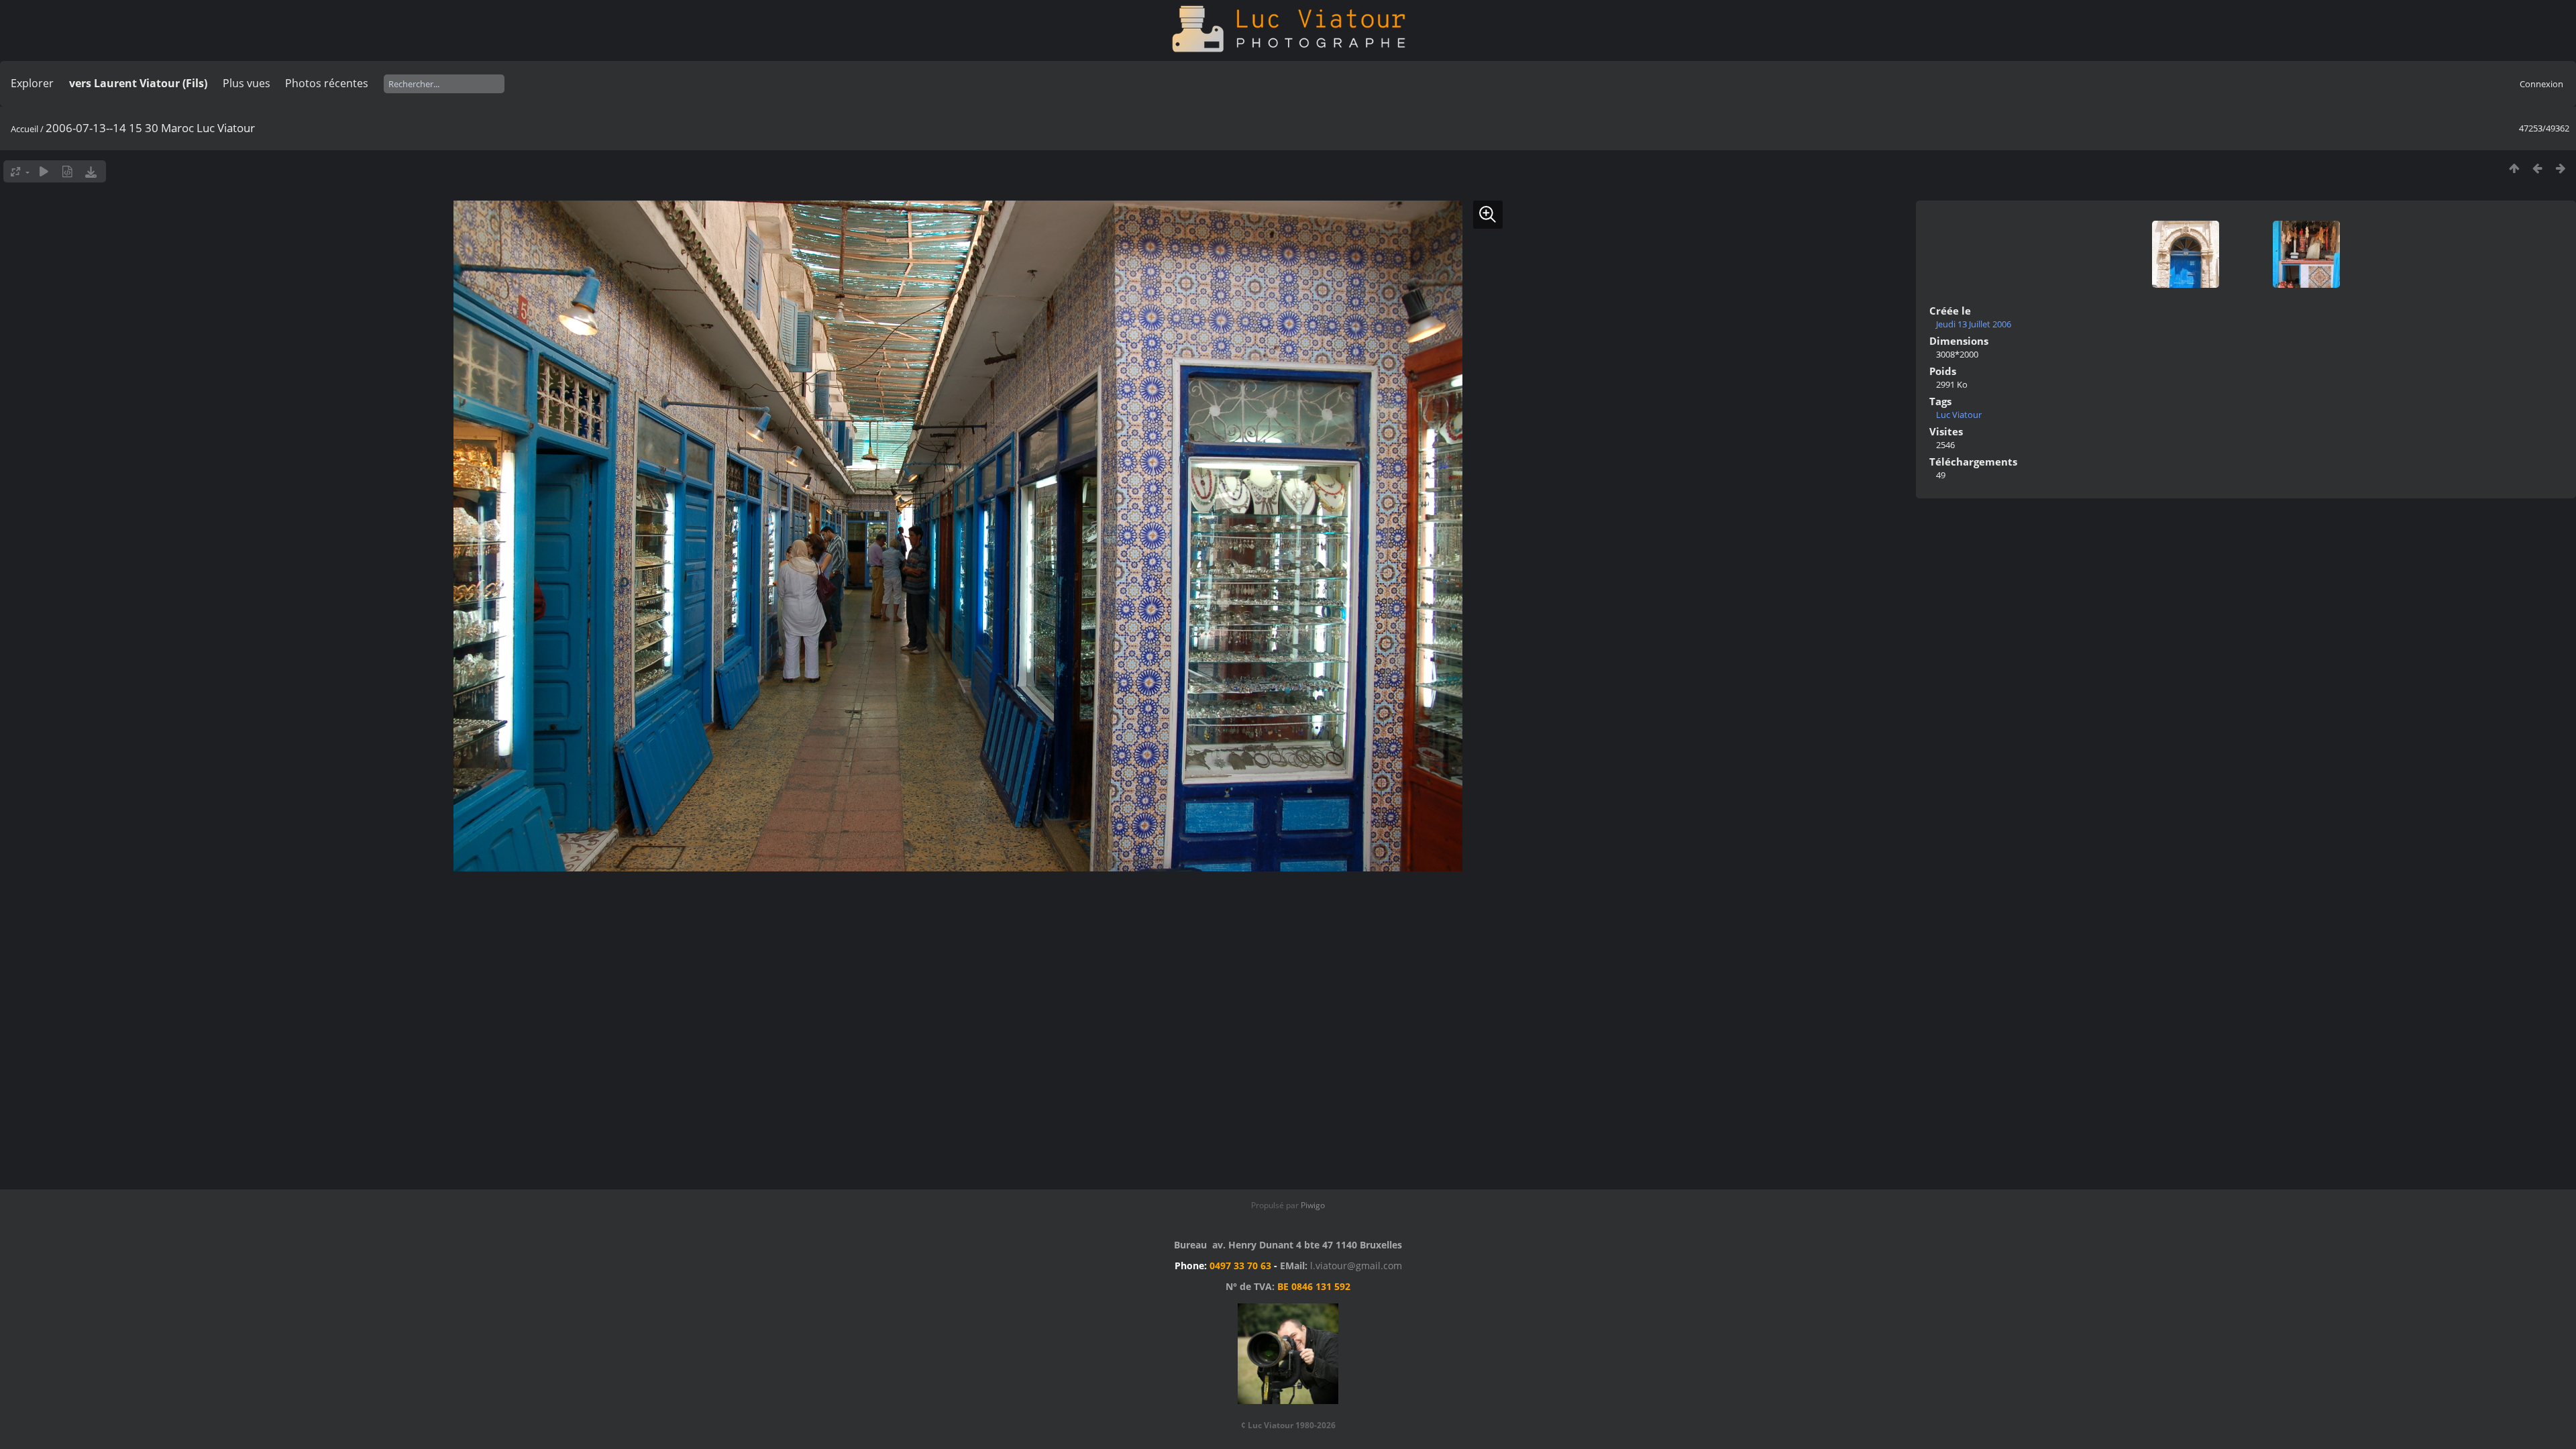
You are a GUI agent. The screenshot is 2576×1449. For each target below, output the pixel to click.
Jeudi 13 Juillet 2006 (1974, 324)
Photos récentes (327, 83)
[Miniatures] (2514, 168)
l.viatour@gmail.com (1356, 1266)
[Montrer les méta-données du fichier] (67, 171)
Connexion (2541, 84)
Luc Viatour (1959, 415)
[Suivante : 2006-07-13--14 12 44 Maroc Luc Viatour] (2561, 168)
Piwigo (1313, 1205)
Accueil (24, 129)
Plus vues (247, 83)
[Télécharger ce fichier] (91, 171)
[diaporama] (44, 171)
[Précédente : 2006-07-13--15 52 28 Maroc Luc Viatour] (2537, 168)
